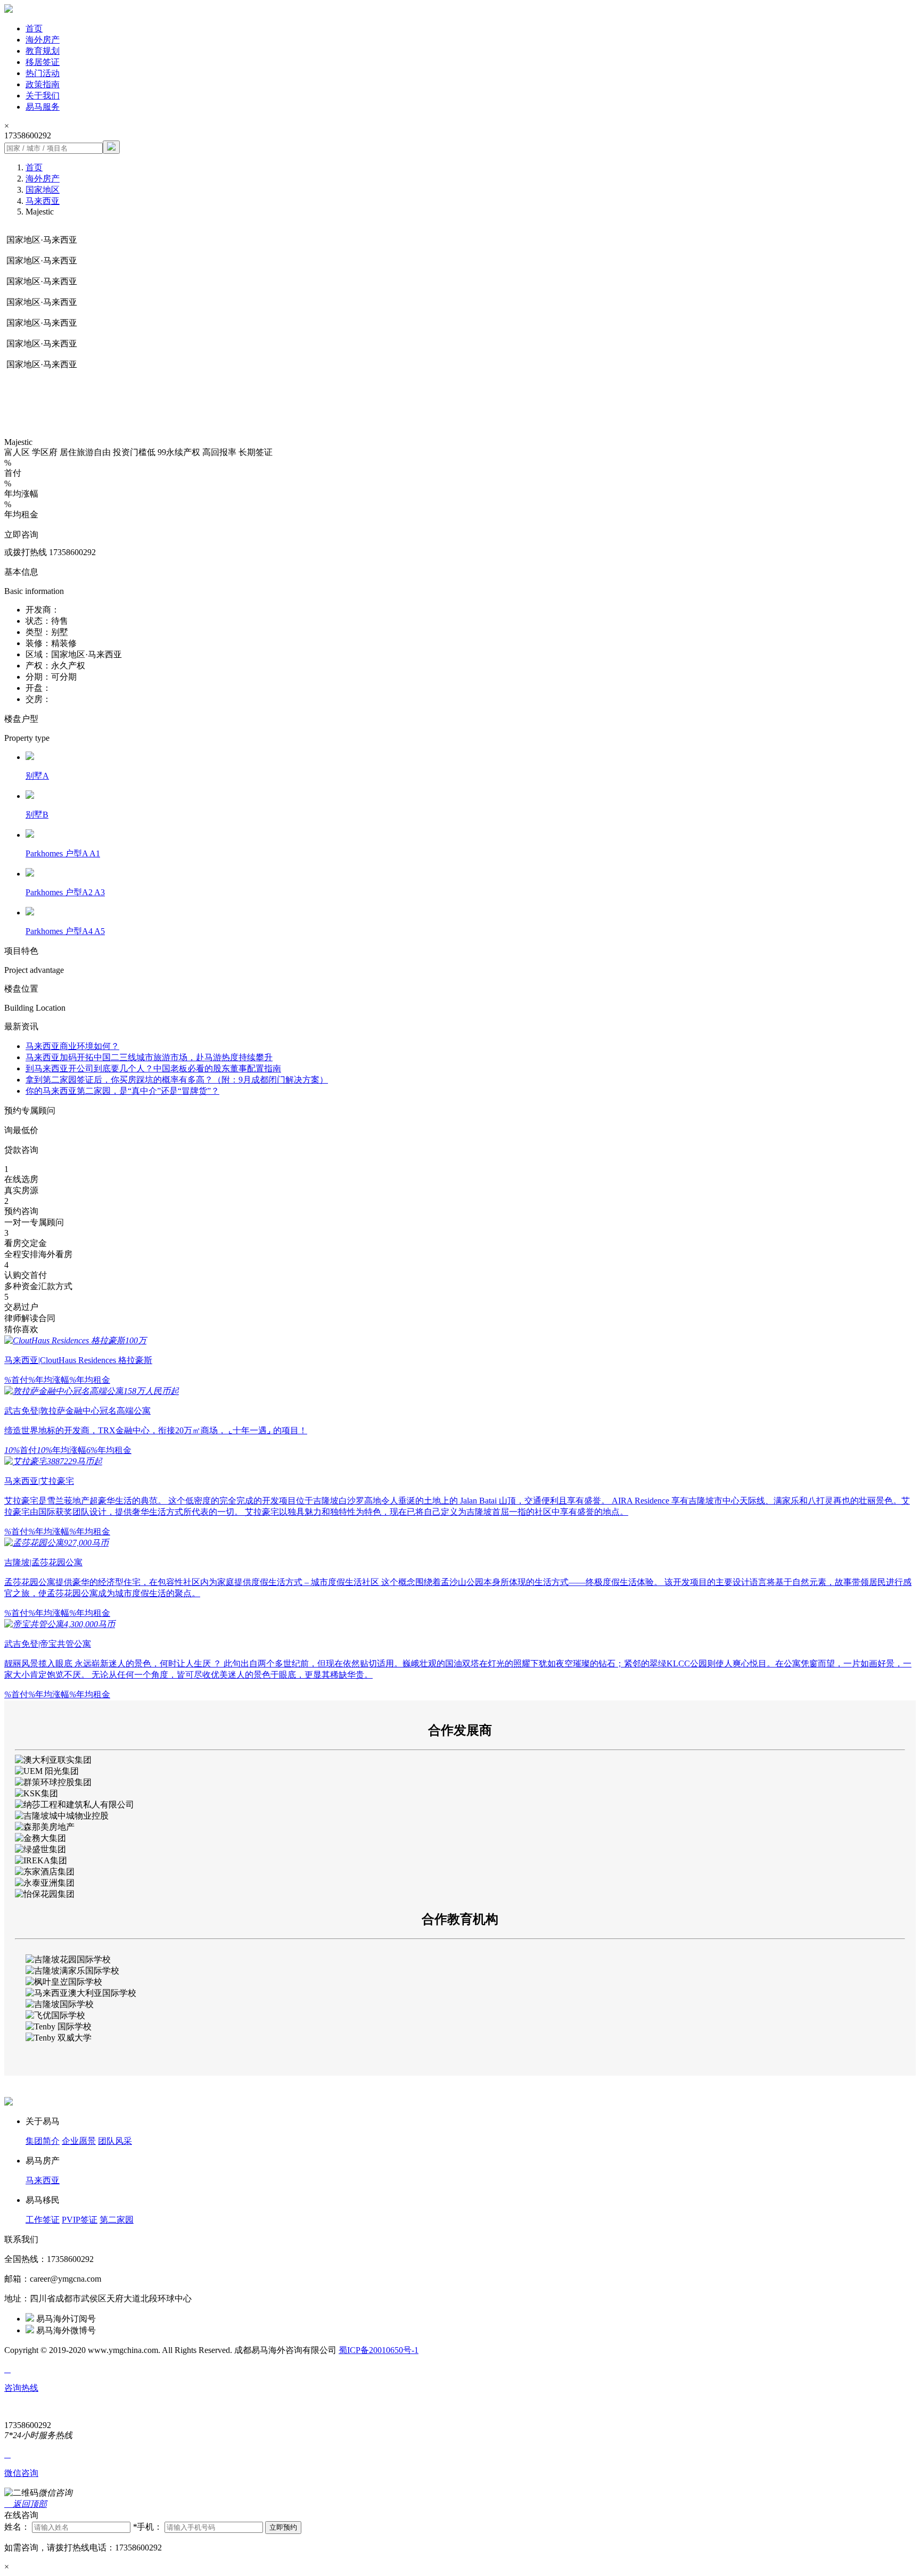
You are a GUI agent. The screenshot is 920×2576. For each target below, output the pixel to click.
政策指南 (43, 84)
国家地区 (43, 190)
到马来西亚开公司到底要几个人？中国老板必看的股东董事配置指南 (153, 1068)
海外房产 (43, 40)
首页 (34, 28)
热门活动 (43, 73)
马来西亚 (43, 201)
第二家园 (117, 2220)
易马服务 (43, 107)
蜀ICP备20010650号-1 (379, 2350)
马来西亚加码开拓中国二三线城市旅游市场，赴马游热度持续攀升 (149, 1057)
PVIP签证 (80, 2220)
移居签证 (43, 62)
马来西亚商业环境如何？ (72, 1046)
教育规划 (43, 51)
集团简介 (43, 2141)
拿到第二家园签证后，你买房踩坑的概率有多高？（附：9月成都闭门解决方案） (177, 1080)
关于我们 (43, 96)
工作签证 (43, 2220)
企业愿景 (79, 2141)
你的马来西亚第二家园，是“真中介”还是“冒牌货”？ (122, 1091)
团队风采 (115, 2141)
